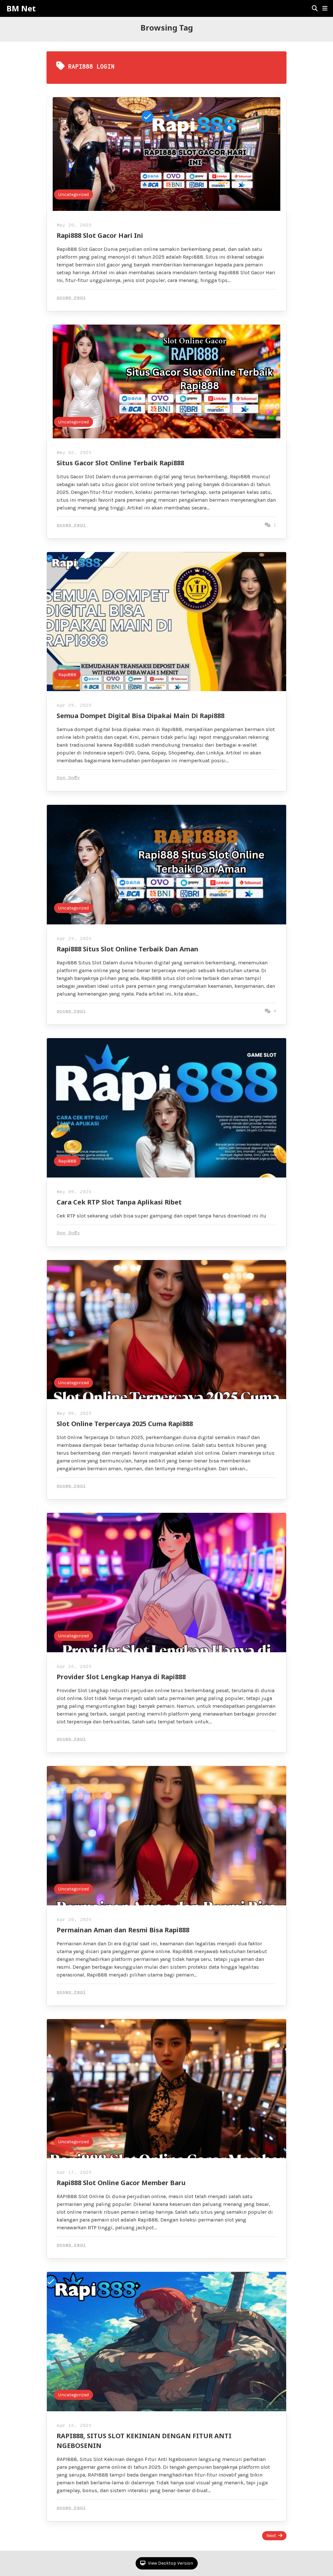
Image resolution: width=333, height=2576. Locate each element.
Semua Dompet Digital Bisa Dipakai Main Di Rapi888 (140, 716)
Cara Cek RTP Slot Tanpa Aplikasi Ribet (119, 1202)
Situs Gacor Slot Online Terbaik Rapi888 (120, 463)
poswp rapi (71, 298)
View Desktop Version (170, 2563)
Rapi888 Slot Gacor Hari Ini (100, 235)
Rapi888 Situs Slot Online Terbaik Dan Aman (127, 949)
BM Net (21, 8)
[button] (325, 8)
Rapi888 (67, 675)
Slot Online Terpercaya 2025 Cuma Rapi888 (125, 1424)
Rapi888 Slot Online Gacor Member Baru (121, 2183)
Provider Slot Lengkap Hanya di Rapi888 (121, 1677)
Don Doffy (68, 778)
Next (271, 2536)
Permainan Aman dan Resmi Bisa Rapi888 (123, 1930)
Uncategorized (73, 194)
